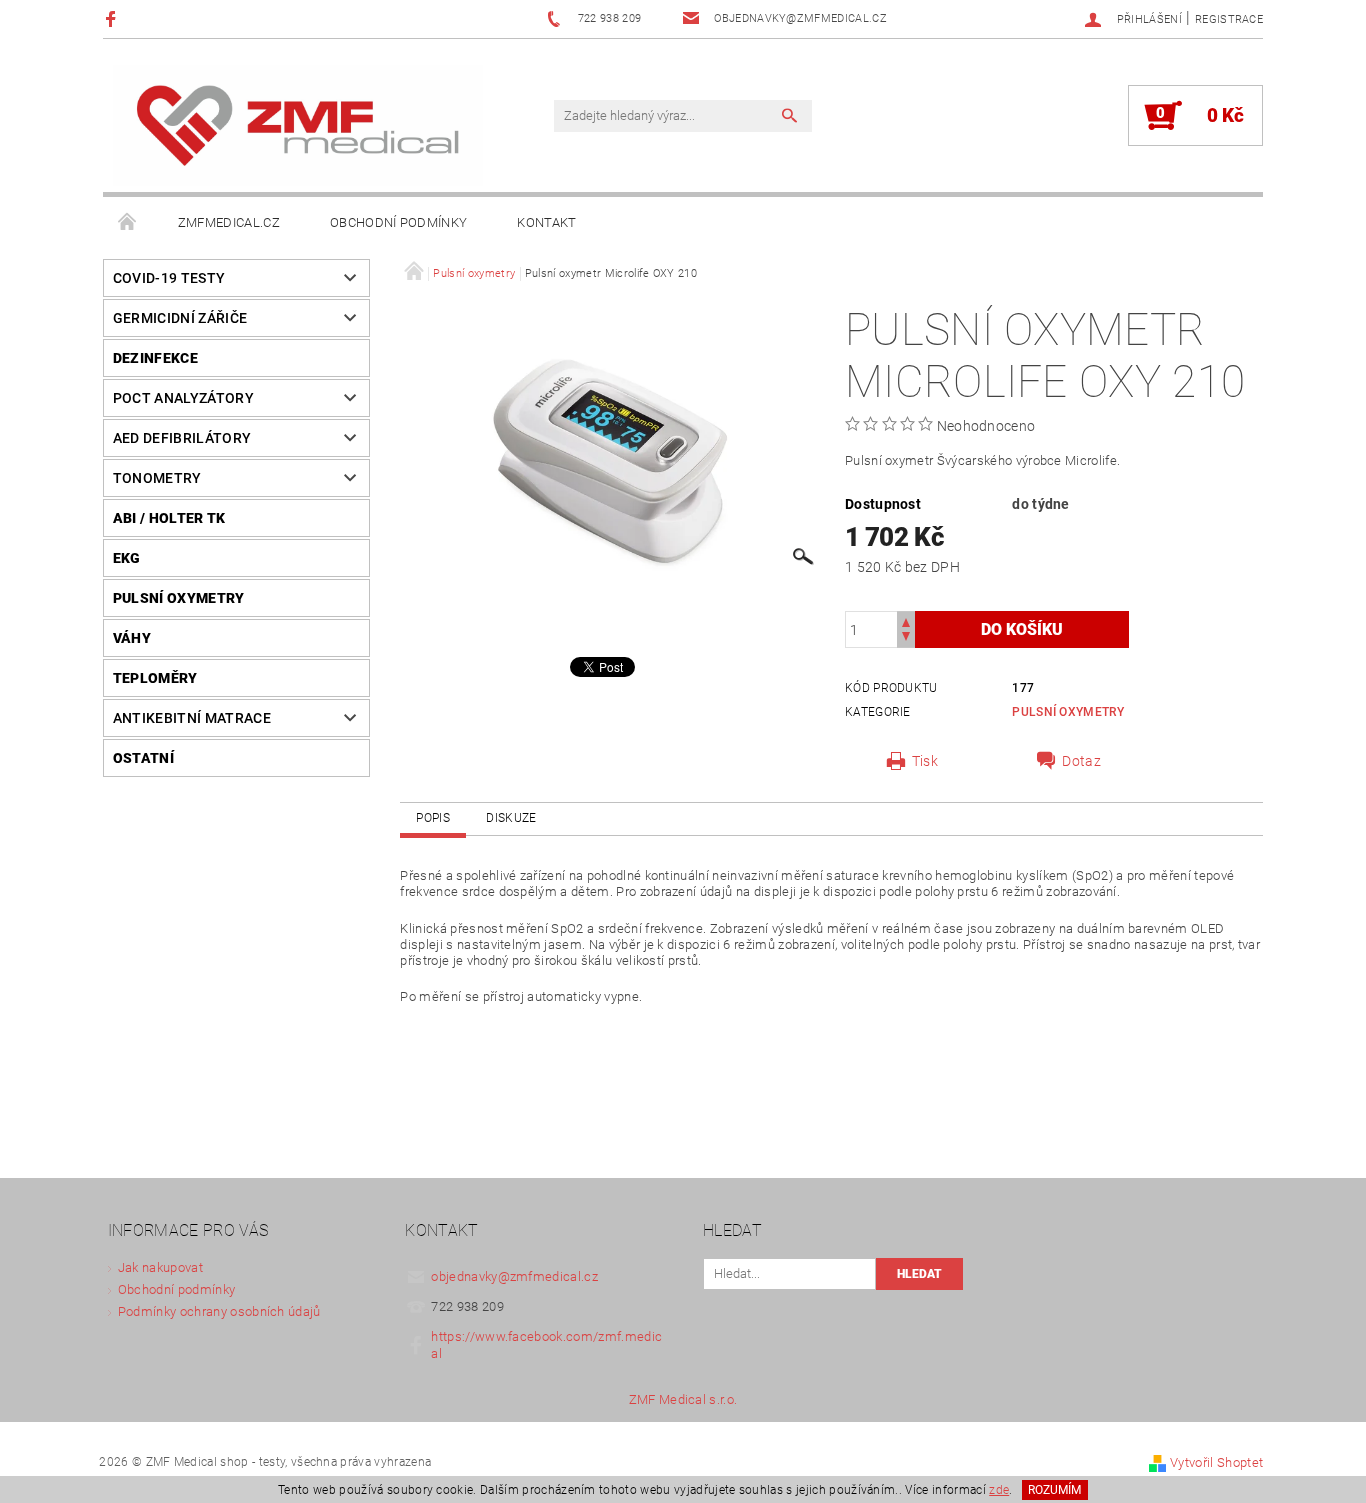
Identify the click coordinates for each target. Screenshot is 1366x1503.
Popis (433, 818)
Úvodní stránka (128, 223)
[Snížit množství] (906, 638)
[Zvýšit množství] (906, 620)
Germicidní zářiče (180, 318)
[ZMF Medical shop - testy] (298, 125)
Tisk (925, 761)
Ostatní (143, 758)
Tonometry (157, 478)
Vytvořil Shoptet (1216, 1462)
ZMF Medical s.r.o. (683, 1399)
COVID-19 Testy (169, 278)
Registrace (1229, 19)
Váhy (132, 638)
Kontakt (546, 222)
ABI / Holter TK (169, 518)
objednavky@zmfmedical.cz (514, 1276)
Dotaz (1081, 761)
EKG (127, 558)
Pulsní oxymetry (179, 598)
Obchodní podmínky (398, 222)
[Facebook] (113, 18)
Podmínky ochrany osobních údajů (219, 1311)
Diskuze (511, 818)
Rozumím (1054, 1490)
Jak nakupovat (160, 1267)
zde (999, 1490)
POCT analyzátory (183, 398)
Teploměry (155, 678)
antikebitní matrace (192, 718)
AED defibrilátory (182, 438)
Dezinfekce (155, 358)
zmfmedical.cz (229, 222)
